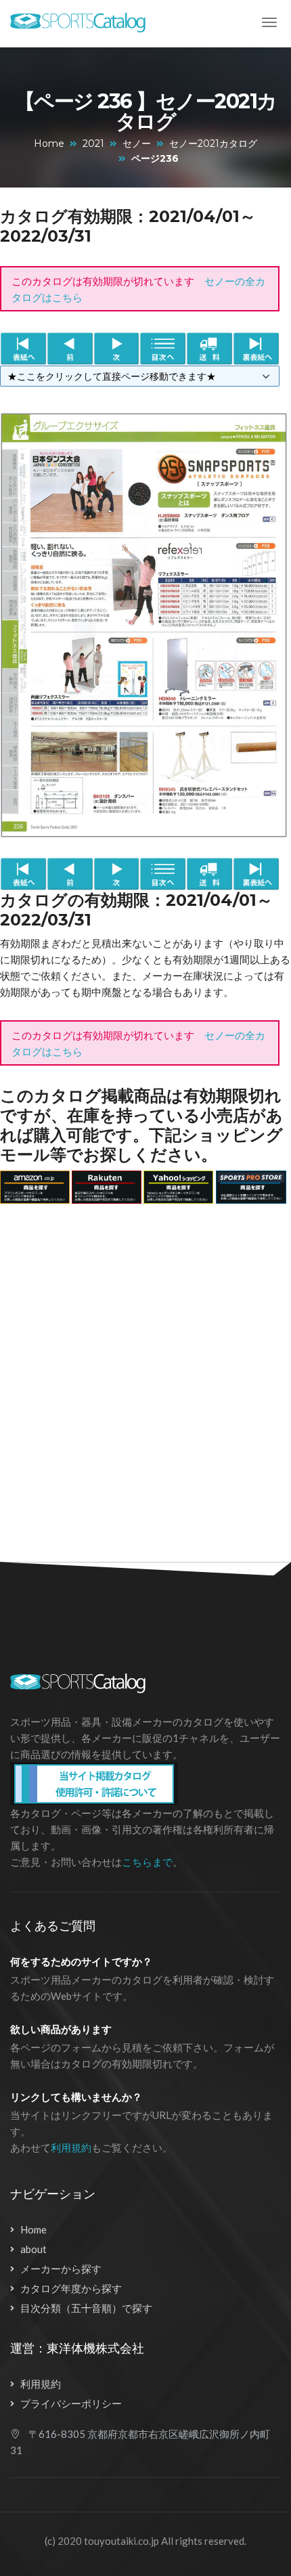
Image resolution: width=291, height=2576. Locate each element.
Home (49, 144)
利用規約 (71, 2147)
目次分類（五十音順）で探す (86, 2308)
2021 (93, 144)
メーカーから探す (61, 2269)
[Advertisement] (145, 1375)
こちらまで (147, 1862)
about (33, 2249)
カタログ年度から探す (71, 2288)
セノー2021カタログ (213, 144)
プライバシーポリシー (71, 2403)
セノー (137, 144)
